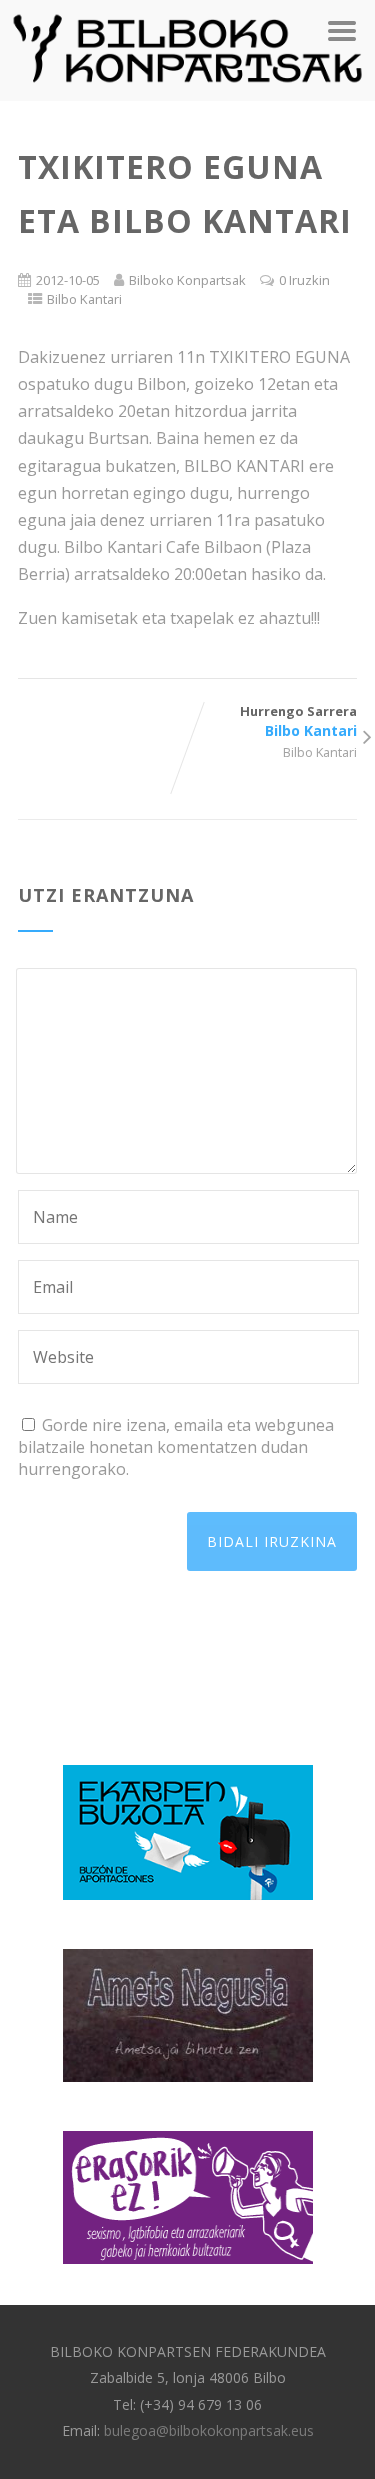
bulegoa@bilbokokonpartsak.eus (209, 2430)
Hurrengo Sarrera (298, 721)
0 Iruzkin (304, 280)
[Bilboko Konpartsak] (187, 90)
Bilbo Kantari (84, 299)
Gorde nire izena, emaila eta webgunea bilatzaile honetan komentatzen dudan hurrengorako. (176, 1447)
